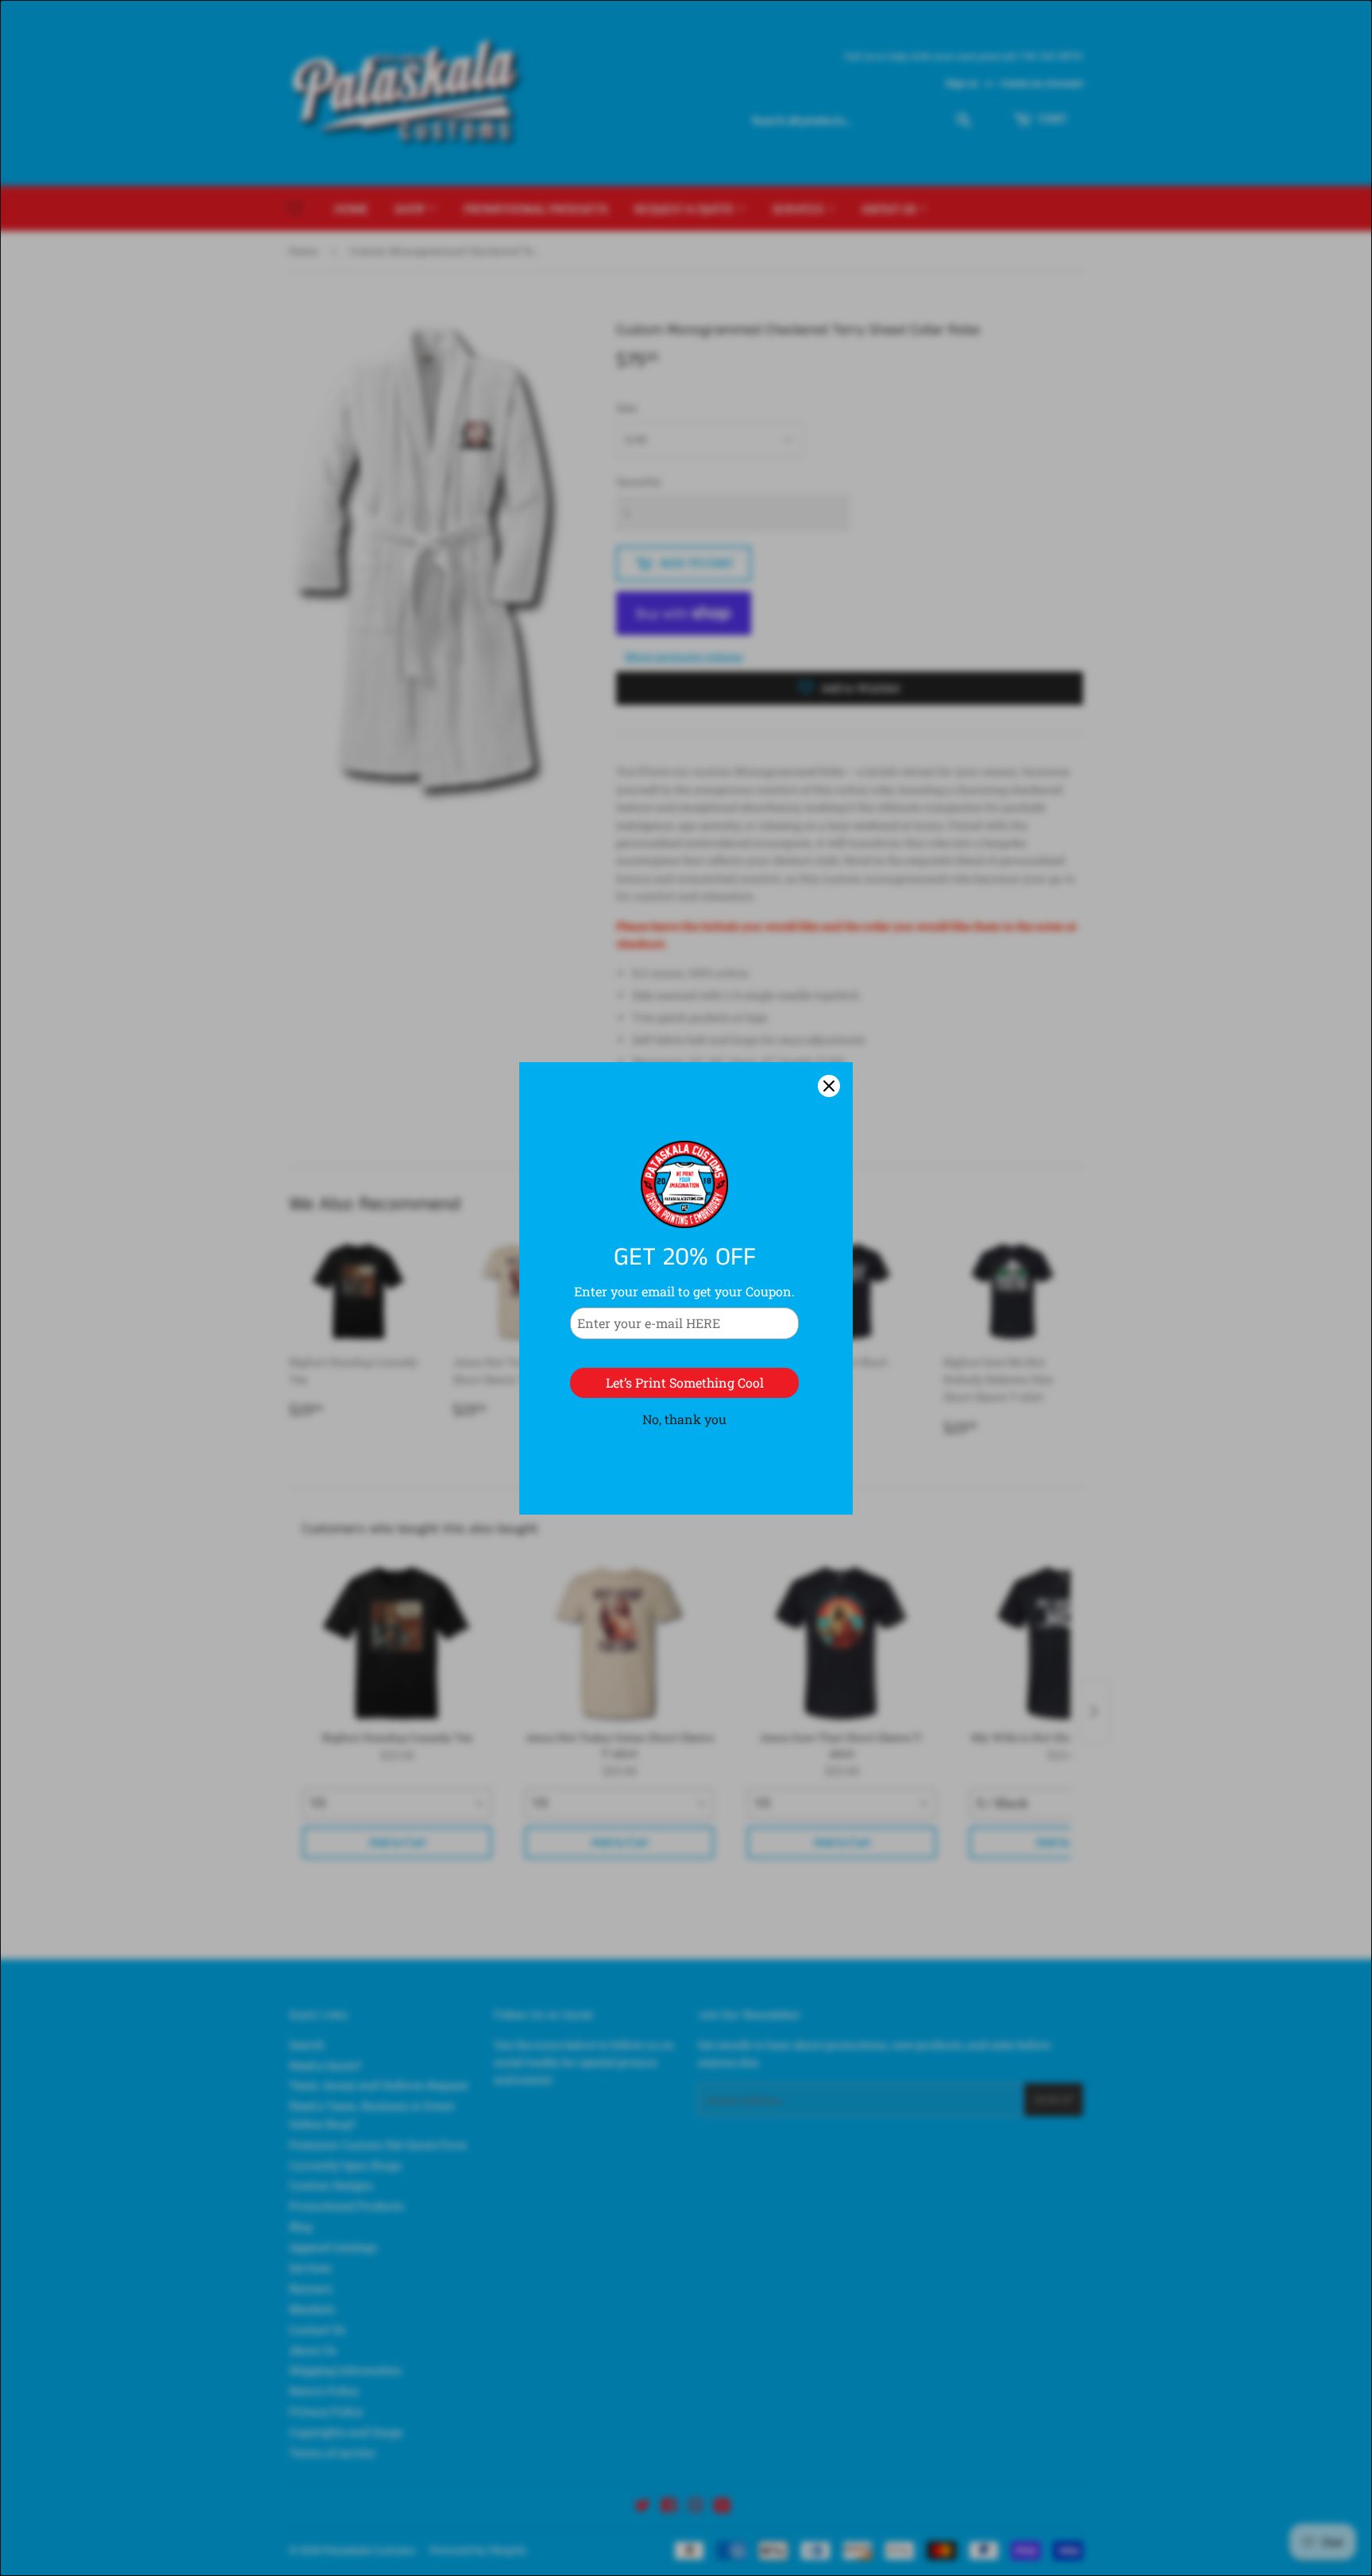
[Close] (829, 1086)
